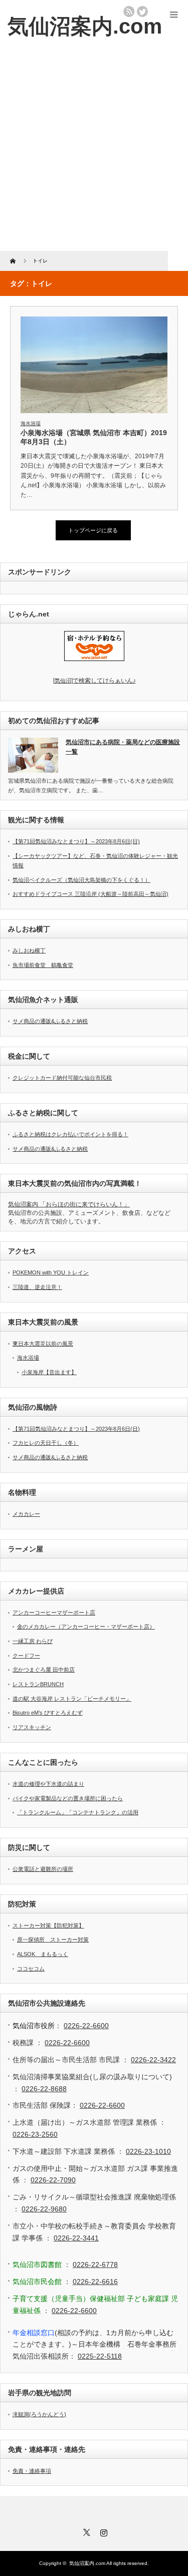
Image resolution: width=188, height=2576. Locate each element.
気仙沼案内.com (85, 26)
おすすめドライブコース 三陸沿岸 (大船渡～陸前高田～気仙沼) (90, 894)
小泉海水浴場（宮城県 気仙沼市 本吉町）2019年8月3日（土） (94, 437)
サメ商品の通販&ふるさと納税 (50, 1021)
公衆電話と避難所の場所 (43, 1869)
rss (129, 12)
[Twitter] (86, 2531)
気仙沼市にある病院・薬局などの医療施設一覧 (123, 747)
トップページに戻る (93, 530)
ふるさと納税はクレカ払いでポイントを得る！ (70, 1134)
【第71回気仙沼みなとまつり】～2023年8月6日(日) (76, 841)
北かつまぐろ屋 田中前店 (44, 1670)
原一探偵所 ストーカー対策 (53, 1940)
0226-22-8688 (44, 2089)
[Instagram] (103, 2531)
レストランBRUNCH (38, 1684)
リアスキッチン (32, 1727)
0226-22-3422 (153, 2060)
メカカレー (26, 1514)
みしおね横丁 (29, 950)
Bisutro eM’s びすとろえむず (48, 1713)
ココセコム (31, 1969)
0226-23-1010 (148, 2151)
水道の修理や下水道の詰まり (48, 1784)
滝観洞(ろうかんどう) (39, 2414)
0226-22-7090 (53, 2180)
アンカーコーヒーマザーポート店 (54, 1613)
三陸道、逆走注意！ (37, 1287)
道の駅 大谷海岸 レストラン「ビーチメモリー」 (72, 1699)
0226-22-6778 (95, 2265)
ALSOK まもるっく (43, 1954)
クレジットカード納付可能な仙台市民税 (62, 1078)
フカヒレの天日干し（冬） (46, 1443)
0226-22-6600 (86, 2026)
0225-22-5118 (100, 2356)
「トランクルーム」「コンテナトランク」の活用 (78, 1812)
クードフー (26, 1656)
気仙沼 (95, 681)
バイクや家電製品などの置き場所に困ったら (68, 1798)
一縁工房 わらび (33, 1641)
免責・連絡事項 (32, 2471)
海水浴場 (31, 423)
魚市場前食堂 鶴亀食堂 (43, 965)
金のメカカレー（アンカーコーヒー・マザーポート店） (86, 1627)
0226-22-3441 (76, 2238)
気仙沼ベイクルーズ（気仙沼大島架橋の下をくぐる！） (81, 880)
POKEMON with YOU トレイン (51, 1272)
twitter (142, 12)
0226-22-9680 (44, 2209)
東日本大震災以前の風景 (43, 1344)
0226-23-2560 (35, 2134)
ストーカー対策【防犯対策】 (48, 1925)
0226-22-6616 (95, 2282)
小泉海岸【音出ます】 (49, 1372)
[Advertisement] (94, 152)
